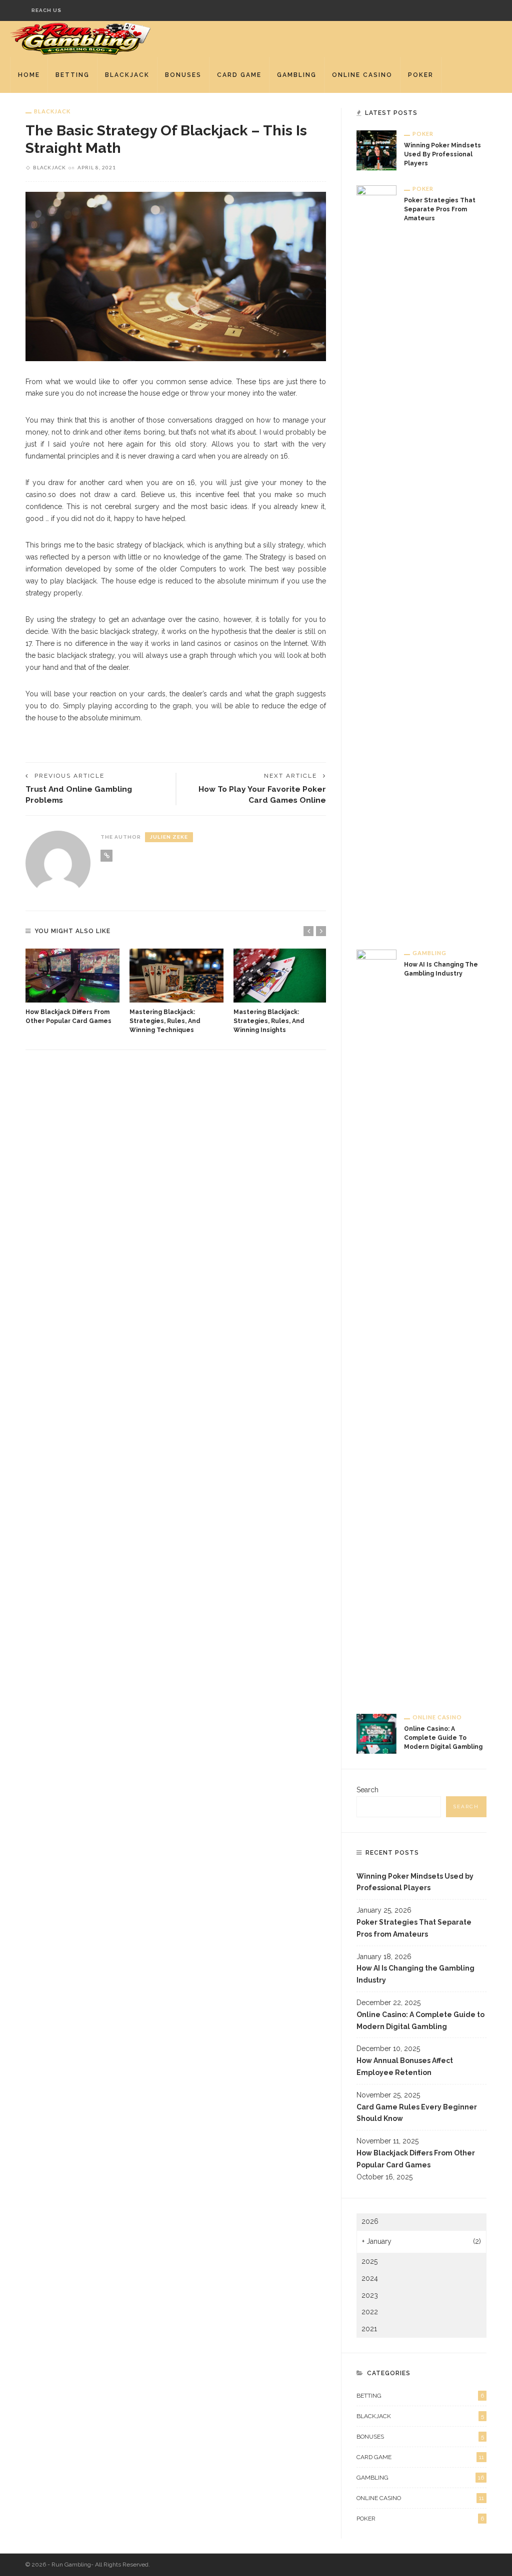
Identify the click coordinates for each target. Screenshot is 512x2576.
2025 (369, 2261)
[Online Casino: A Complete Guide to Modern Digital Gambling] (376, 1733)
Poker (421, 75)
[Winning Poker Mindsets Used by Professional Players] (376, 150)
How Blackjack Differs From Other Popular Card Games (416, 2159)
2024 (370, 2278)
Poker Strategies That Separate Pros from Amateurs (440, 209)
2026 (370, 2221)
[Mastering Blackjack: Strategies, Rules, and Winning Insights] (280, 975)
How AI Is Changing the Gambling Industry (415, 1974)
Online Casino (362, 75)
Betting (72, 75)
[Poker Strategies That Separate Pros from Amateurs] (376, 559)
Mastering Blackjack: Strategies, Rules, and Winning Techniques (165, 1021)
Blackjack (127, 75)
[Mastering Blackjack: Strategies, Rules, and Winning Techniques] (176, 975)
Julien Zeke (169, 837)
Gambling (297, 75)
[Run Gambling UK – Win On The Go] (81, 38)
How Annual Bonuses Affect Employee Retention (405, 2066)
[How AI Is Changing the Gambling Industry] (376, 1324)
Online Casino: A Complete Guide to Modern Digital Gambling (443, 1738)
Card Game (239, 75)
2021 (369, 2329)
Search (367, 1790)
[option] (72, 987)
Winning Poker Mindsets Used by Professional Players (442, 154)
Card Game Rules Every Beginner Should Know (417, 2113)
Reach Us (46, 10)
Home (29, 75)
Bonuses (183, 75)
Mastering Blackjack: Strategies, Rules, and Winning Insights (269, 1021)
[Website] (106, 856)
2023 (370, 2295)
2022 (370, 2312)
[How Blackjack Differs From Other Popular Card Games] (72, 975)
